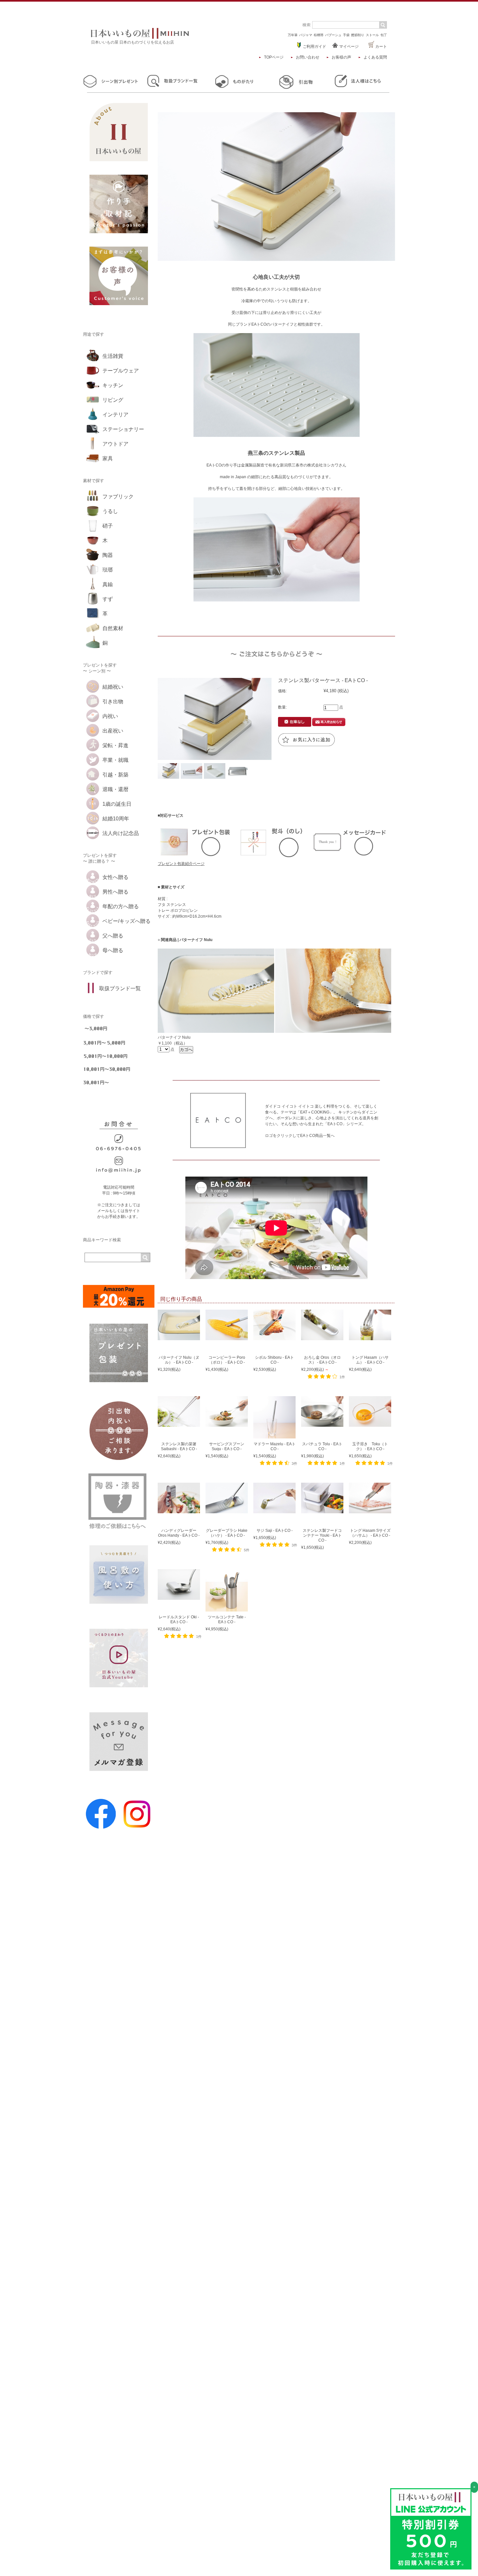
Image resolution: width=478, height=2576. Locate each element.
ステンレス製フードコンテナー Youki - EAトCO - (322, 1535)
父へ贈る (113, 936)
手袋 (346, 35)
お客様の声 (341, 57)
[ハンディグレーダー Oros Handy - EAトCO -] (179, 1510)
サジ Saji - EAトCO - (275, 1531)
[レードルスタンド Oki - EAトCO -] (179, 1597)
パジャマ (306, 35)
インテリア (115, 415)
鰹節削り (358, 35)
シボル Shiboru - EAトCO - (274, 1360)
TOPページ (274, 57)
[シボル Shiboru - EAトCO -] (274, 1337)
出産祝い (113, 731)
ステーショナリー (123, 429)
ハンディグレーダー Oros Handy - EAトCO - (179, 1533)
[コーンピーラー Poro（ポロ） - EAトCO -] (227, 1337)
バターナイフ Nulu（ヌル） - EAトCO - (179, 1360)
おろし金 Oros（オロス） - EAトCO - (322, 1360)
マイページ (348, 47)
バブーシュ (333, 35)
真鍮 (108, 584)
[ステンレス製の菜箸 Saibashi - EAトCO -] (179, 1424)
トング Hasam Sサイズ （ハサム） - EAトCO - (370, 1533)
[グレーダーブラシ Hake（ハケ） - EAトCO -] (227, 1510)
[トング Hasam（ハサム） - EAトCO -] (370, 1337)
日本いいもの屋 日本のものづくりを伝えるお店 (133, 42)
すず (108, 599)
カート (381, 47)
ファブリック (118, 497)
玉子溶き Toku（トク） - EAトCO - (370, 1446)
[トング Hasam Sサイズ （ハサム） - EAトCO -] (370, 1510)
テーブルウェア (121, 371)
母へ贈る (113, 950)
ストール (372, 35)
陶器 (108, 555)
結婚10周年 (116, 819)
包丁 (384, 35)
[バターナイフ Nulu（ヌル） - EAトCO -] (179, 1337)
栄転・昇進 (115, 745)
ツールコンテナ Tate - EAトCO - (227, 1619)
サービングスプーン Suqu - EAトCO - (227, 1446)
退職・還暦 (115, 789)
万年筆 (293, 35)
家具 (108, 459)
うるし (110, 511)
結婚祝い (113, 687)
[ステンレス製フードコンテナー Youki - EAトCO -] (322, 1510)
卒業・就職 (115, 760)
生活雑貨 (113, 356)
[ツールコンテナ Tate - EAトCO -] (227, 1609)
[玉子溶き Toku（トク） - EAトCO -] (370, 1424)
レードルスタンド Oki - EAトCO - (179, 1619)
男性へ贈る (115, 892)
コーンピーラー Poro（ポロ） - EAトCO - (227, 1360)
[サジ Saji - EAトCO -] (274, 1510)
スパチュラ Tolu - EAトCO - (322, 1446)
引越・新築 (115, 775)
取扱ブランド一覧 (120, 988)
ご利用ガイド (314, 47)
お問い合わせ (308, 57)
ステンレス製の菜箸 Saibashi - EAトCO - (179, 1446)
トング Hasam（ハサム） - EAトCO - (370, 1360)
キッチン (113, 385)
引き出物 (113, 701)
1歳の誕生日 (117, 804)
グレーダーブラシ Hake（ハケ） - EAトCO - (227, 1533)
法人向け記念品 (121, 833)
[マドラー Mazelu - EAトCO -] (274, 1436)
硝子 (108, 526)
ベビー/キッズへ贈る (126, 921)
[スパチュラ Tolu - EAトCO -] (322, 1424)
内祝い (110, 716)
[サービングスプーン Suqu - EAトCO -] (227, 1424)
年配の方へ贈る (121, 906)
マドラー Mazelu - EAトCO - (275, 1446)
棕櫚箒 (319, 35)
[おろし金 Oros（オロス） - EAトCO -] (322, 1337)
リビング (113, 400)
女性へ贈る (115, 877)
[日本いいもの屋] (140, 37)
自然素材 (113, 628)
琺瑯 (108, 570)
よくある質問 (375, 57)
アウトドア (115, 444)
